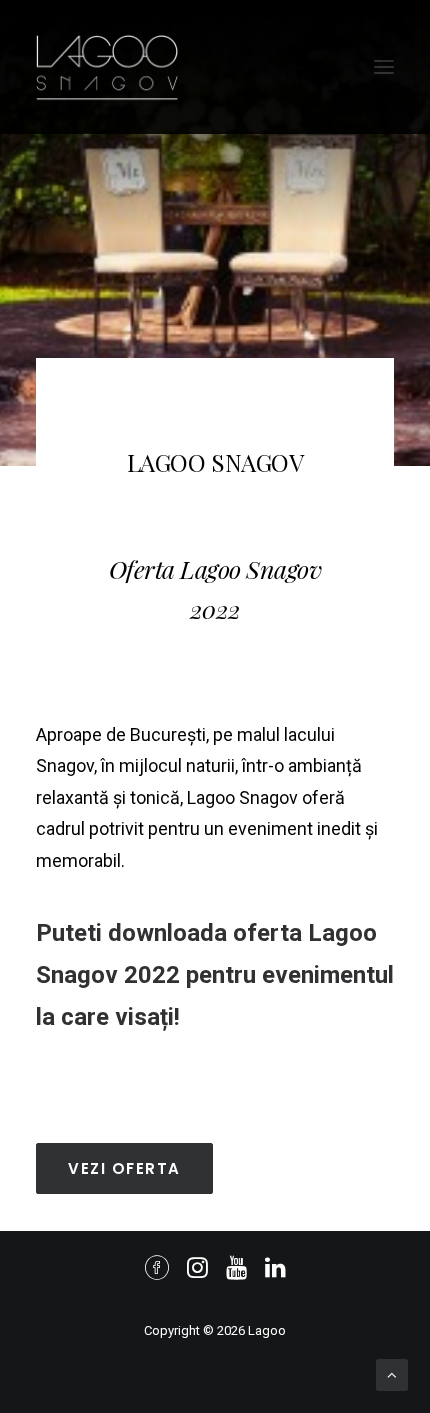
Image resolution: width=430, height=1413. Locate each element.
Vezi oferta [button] (124, 1168)
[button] (384, 67)
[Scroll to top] (392, 1374)
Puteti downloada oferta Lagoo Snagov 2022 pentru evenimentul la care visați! (215, 975)
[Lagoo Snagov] (107, 67)
